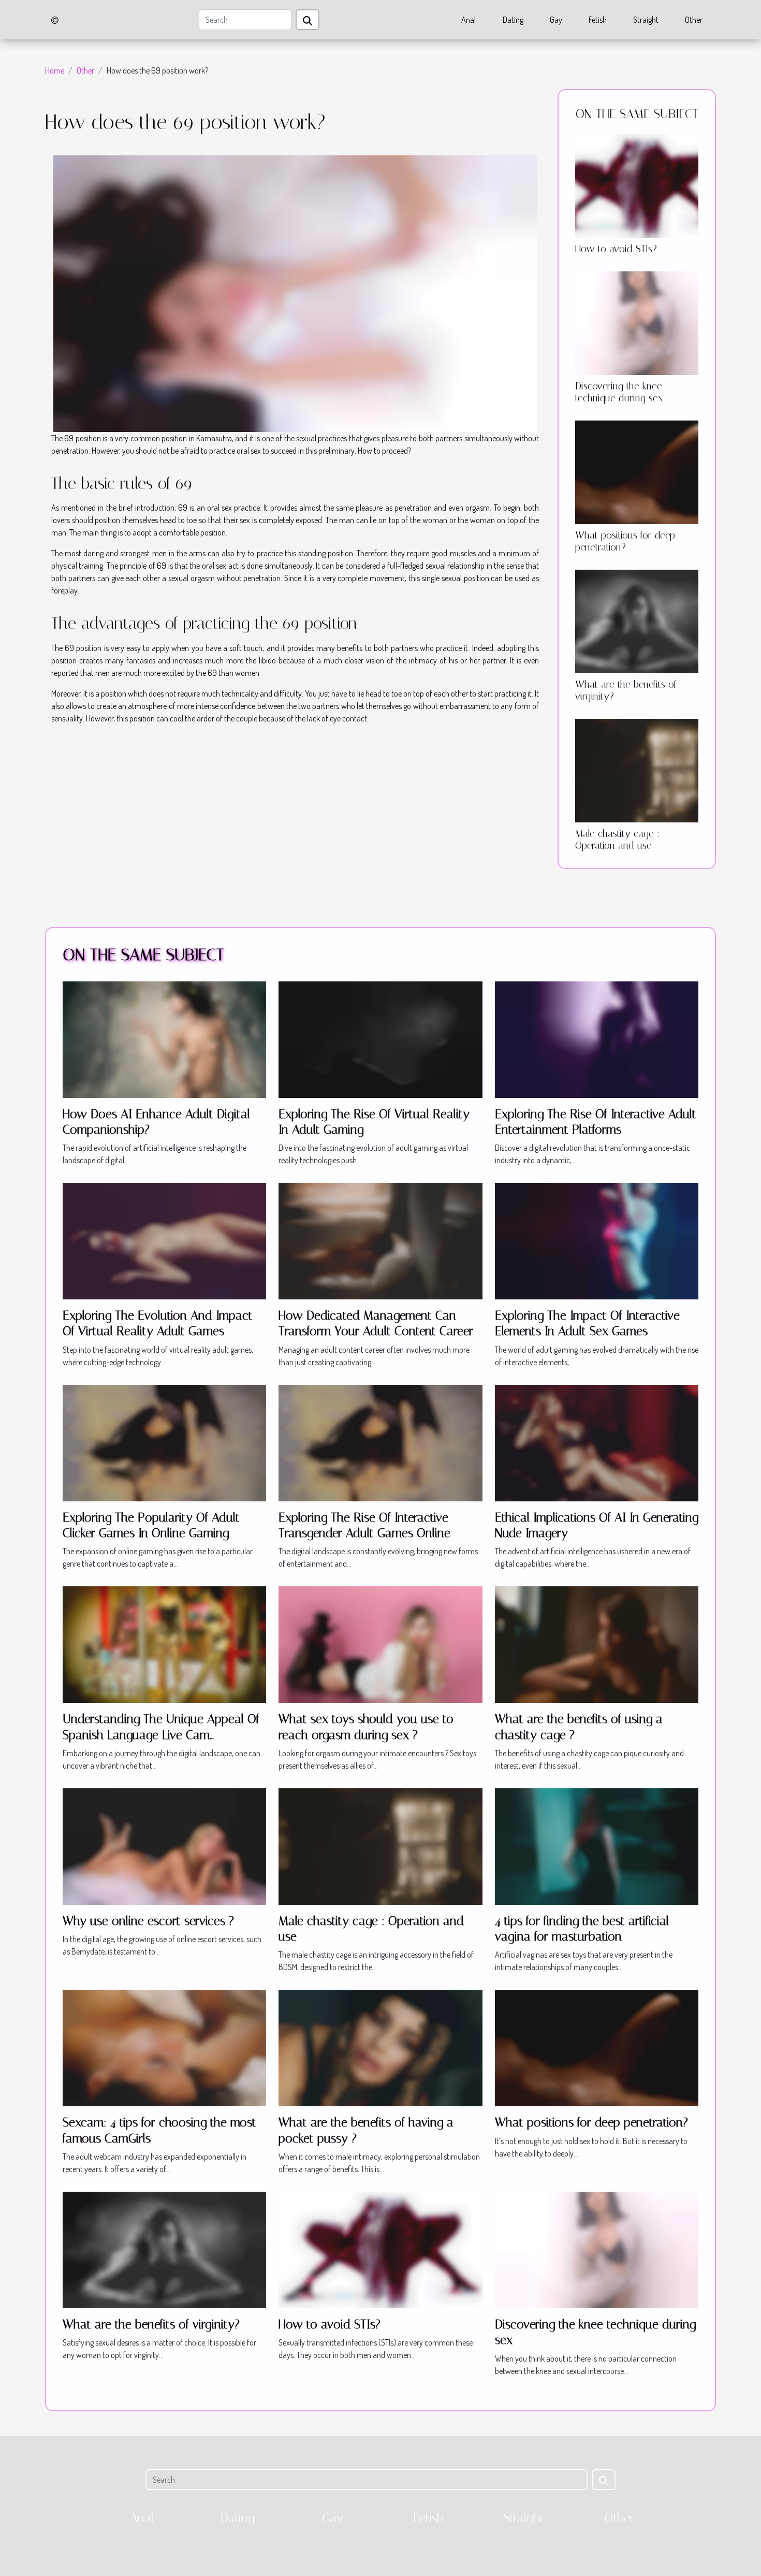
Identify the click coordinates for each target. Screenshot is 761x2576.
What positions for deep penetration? (625, 541)
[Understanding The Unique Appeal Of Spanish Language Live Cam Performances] (164, 1644)
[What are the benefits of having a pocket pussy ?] (380, 2047)
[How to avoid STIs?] (637, 185)
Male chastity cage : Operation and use (617, 840)
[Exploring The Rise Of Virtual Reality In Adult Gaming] (380, 1038)
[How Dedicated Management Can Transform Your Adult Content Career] (380, 1240)
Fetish (598, 20)
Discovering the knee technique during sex (619, 392)
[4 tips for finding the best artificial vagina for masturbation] (597, 1845)
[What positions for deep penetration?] (637, 471)
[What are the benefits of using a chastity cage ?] (597, 1644)
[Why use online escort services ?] (164, 1845)
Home (55, 70)
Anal (469, 20)
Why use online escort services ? (148, 1921)
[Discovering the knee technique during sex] (637, 322)
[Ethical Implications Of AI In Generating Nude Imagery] (597, 1442)
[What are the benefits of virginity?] (637, 620)
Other (694, 20)
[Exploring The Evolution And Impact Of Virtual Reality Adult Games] (164, 1240)
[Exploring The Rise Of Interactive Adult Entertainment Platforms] (597, 1038)
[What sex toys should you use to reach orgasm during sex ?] (380, 1644)
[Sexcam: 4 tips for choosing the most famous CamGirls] (164, 2047)
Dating (513, 20)
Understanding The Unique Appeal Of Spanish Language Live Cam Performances (161, 1735)
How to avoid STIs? (616, 249)
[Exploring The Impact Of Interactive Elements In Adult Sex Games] (597, 1240)
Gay (556, 20)
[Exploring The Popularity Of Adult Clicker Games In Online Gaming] (164, 1442)
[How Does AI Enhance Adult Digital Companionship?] (164, 1038)
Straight (646, 20)
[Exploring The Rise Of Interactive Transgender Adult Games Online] (380, 1442)
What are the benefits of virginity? (151, 2324)
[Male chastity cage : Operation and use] (637, 770)
